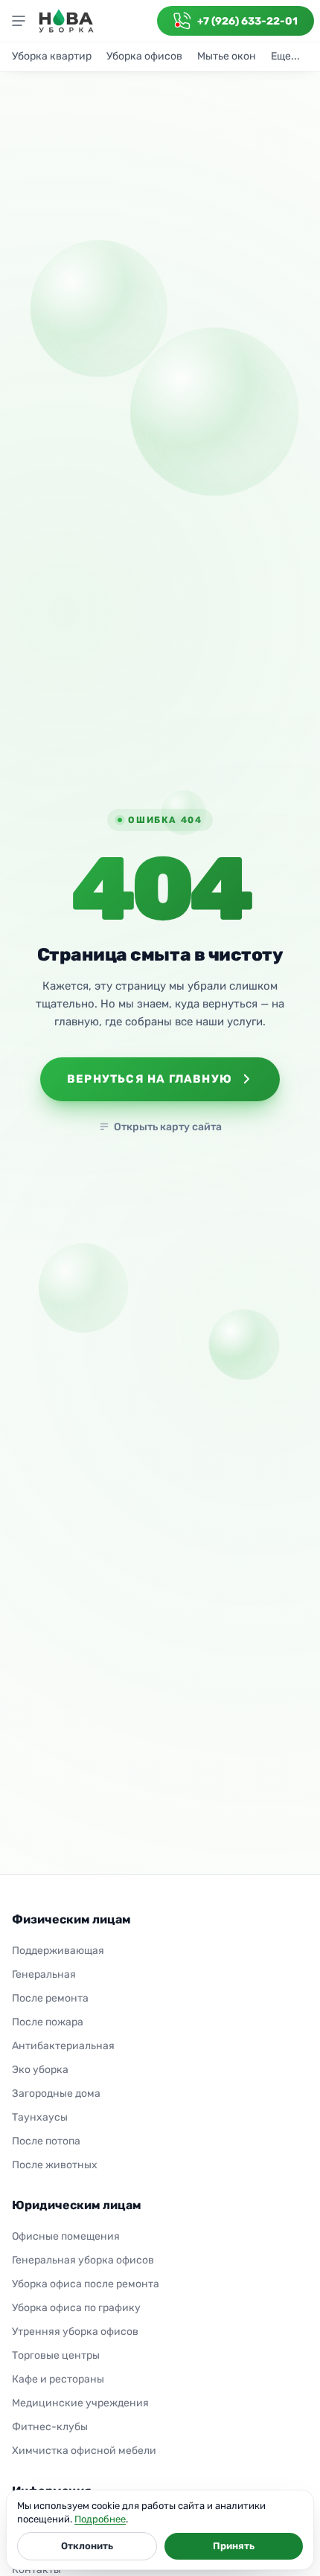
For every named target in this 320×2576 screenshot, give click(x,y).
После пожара (48, 2022)
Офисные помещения (66, 2236)
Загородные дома (56, 2093)
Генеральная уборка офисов (83, 2260)
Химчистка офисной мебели (84, 2451)
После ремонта (50, 1998)
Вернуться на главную (150, 1079)
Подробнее (100, 2519)
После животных (55, 2165)
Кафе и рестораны (58, 2379)
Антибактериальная (63, 2046)
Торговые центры (56, 2355)
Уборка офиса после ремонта (86, 2284)
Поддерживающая (58, 1951)
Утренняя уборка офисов (75, 2332)
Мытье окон (227, 56)
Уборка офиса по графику (76, 2308)
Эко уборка (40, 2070)
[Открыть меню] (19, 21)
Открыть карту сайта (168, 1127)
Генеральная (44, 1974)
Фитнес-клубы (50, 2427)
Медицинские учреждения (80, 2403)
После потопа (46, 2141)
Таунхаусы (40, 2117)
